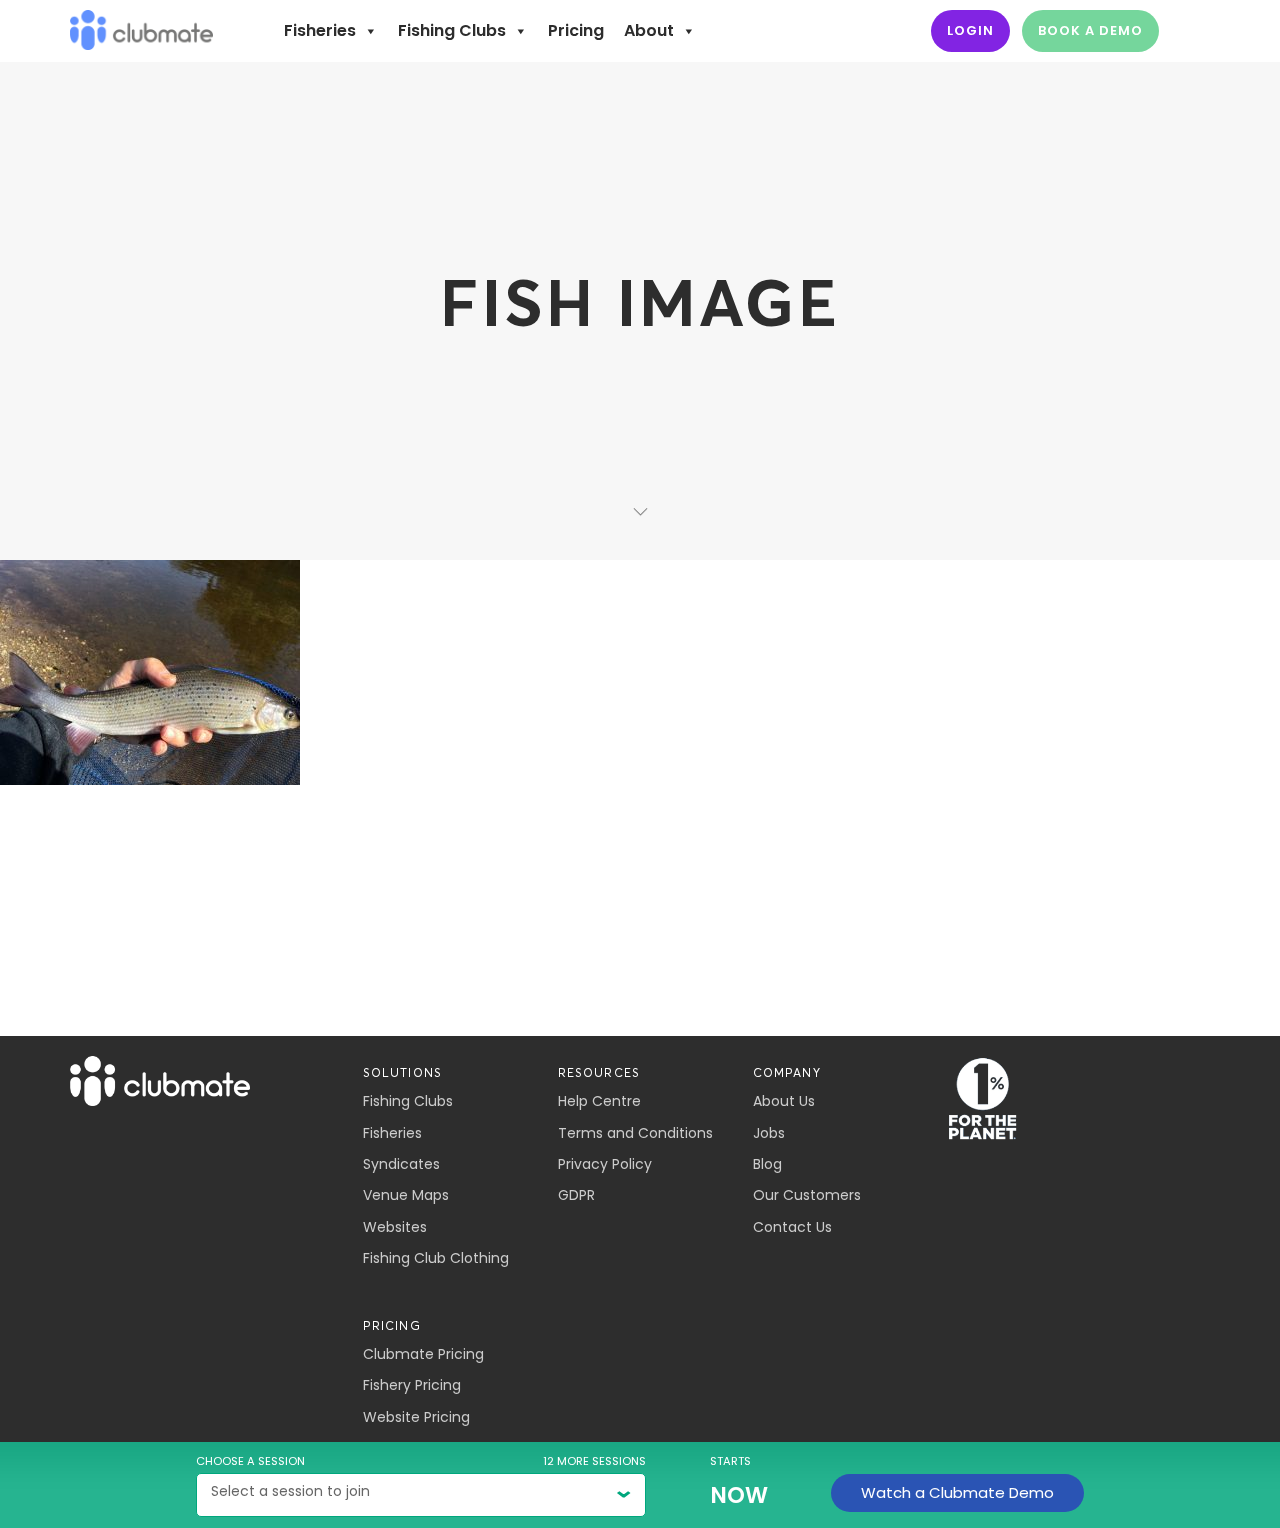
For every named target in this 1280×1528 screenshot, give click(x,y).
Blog (767, 1164)
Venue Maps (406, 1195)
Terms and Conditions (635, 1133)
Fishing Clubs (452, 30)
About (649, 30)
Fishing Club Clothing (436, 1258)
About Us (784, 1101)
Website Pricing (416, 1417)
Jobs (769, 1133)
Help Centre (599, 1101)
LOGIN (970, 30)
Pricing (576, 30)
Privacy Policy (605, 1164)
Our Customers (807, 1195)
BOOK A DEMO (1090, 30)
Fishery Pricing (412, 1385)
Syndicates (401, 1164)
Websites (395, 1227)
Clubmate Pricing (423, 1354)
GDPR (576, 1195)
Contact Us (792, 1227)
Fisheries (320, 30)
